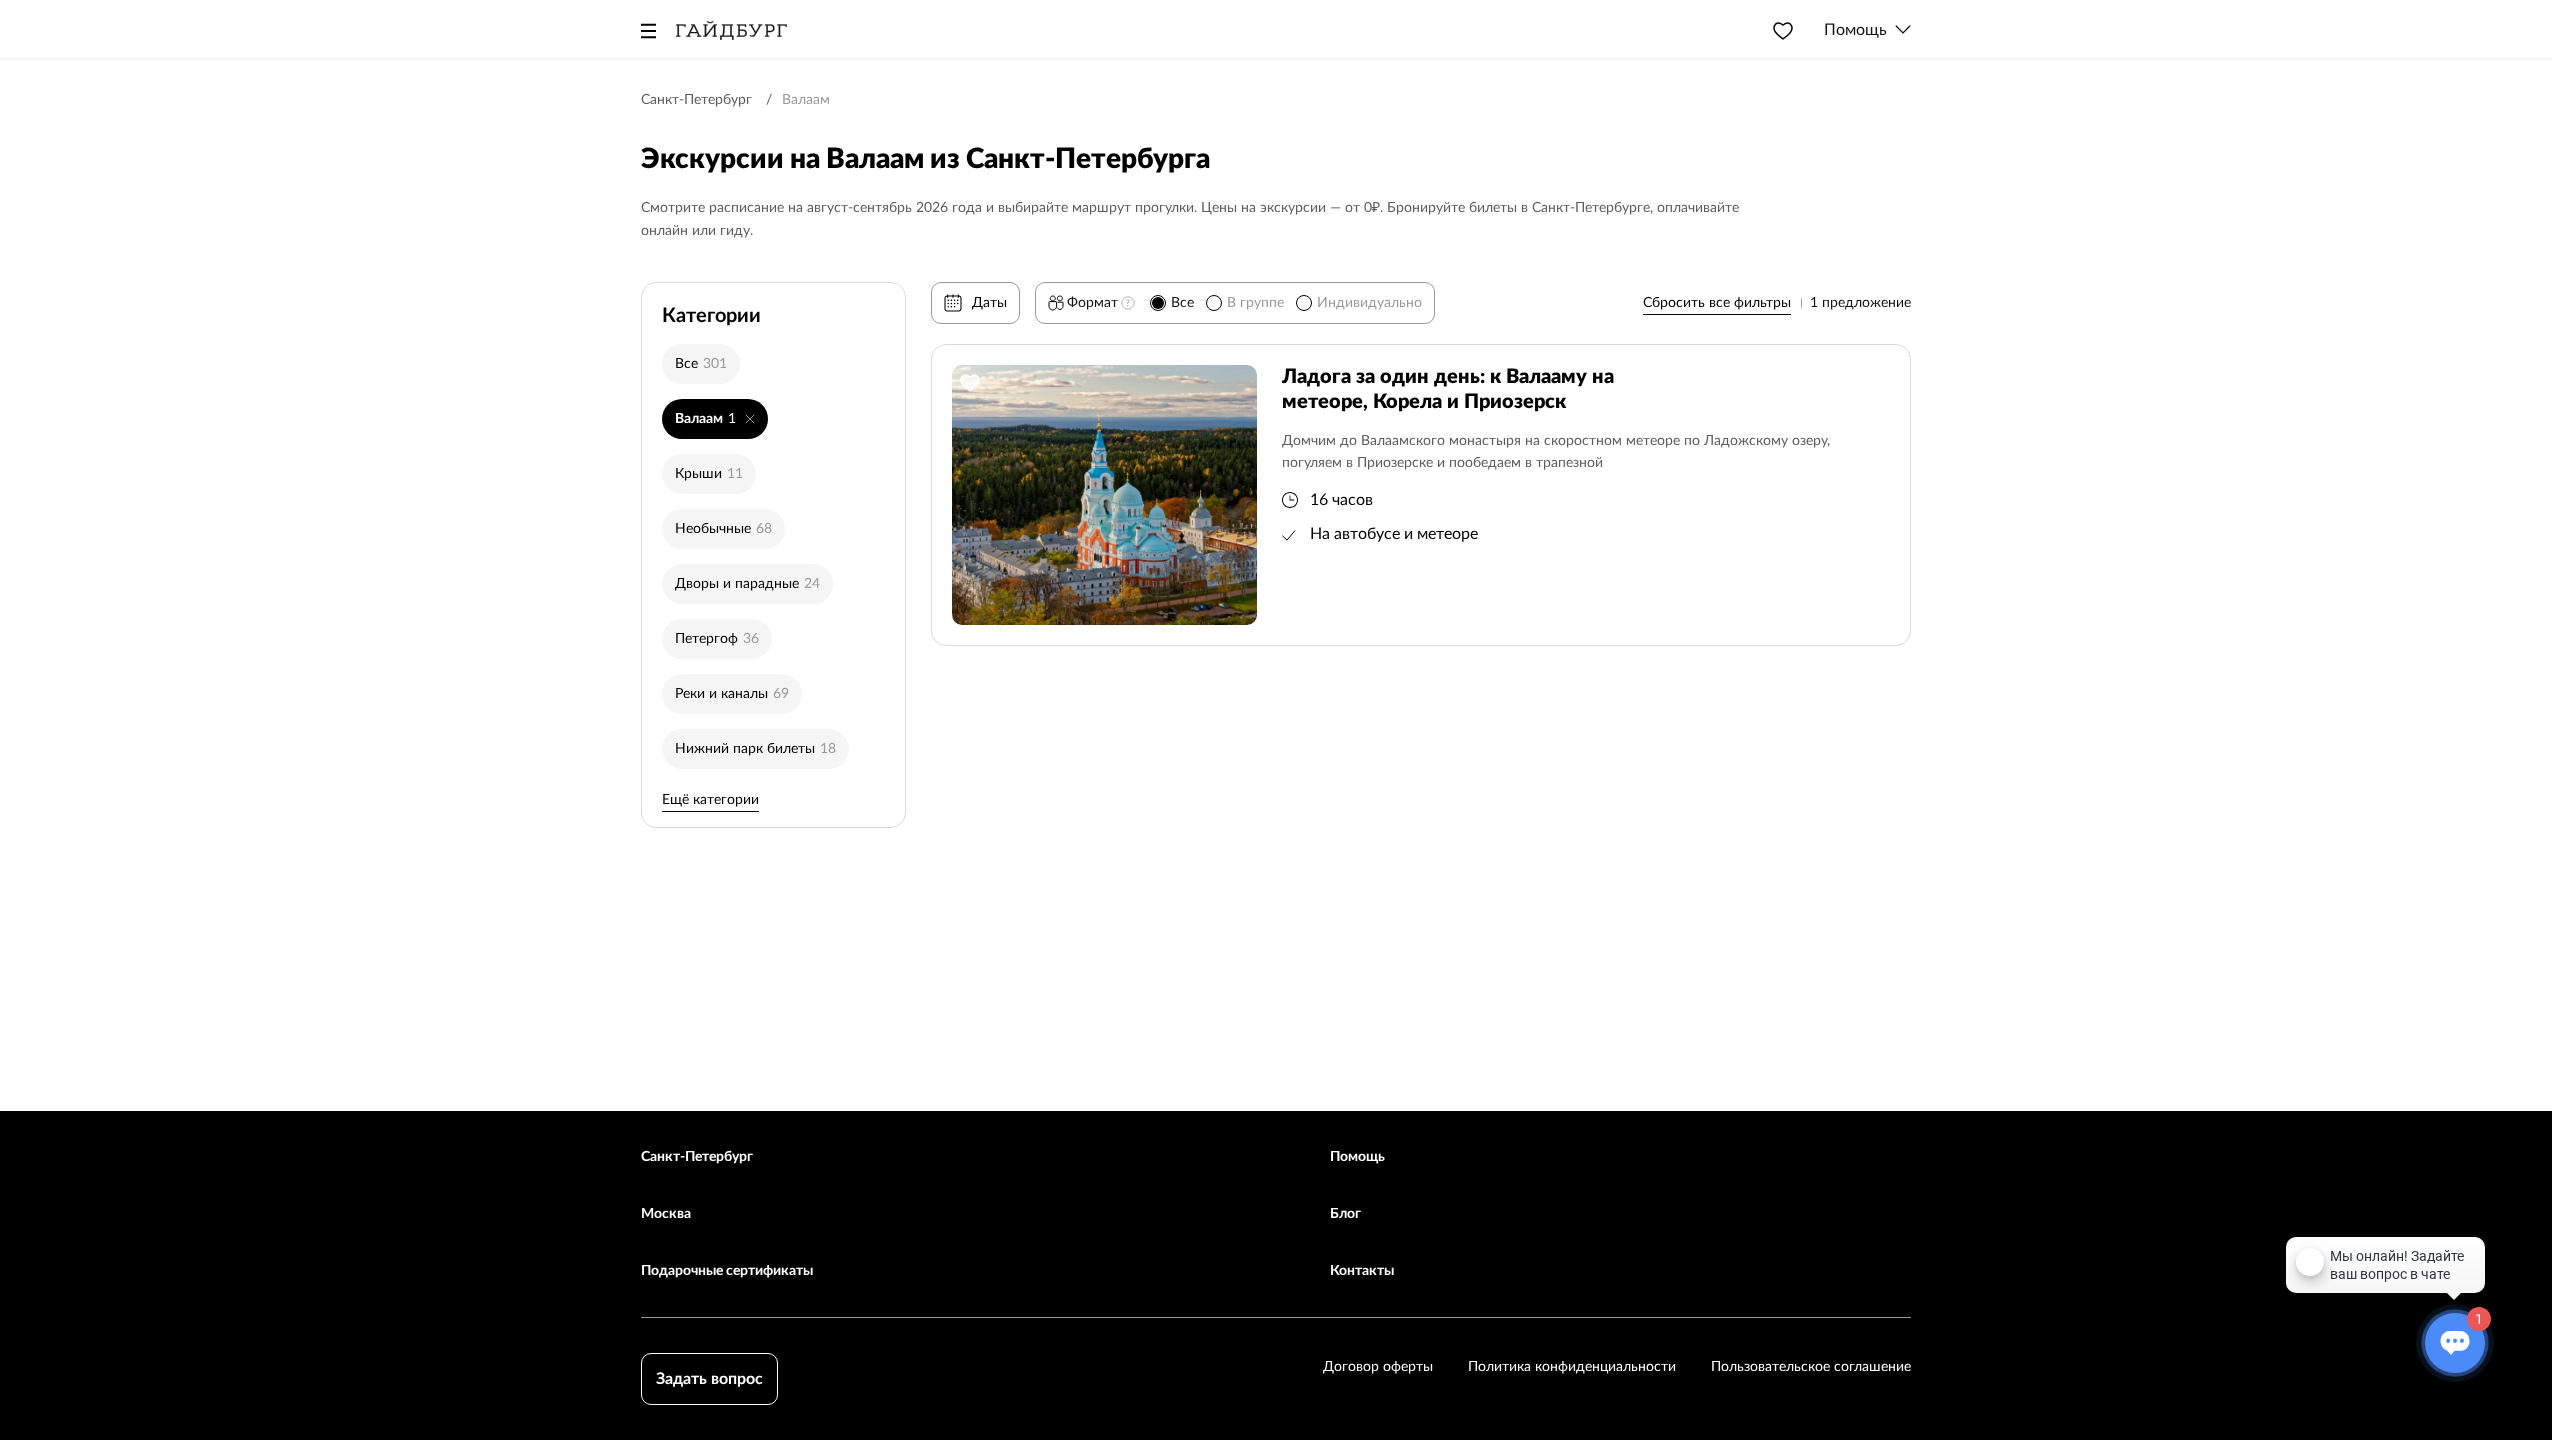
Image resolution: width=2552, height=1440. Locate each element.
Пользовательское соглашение (1811, 1367)
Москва (666, 1214)
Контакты (1362, 1271)
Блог (1345, 1214)
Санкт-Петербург (697, 1157)
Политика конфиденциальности (1572, 1367)
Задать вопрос (709, 1379)
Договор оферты (1378, 1367)
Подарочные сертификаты (727, 1271)
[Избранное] (1783, 30)
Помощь (1357, 1157)
